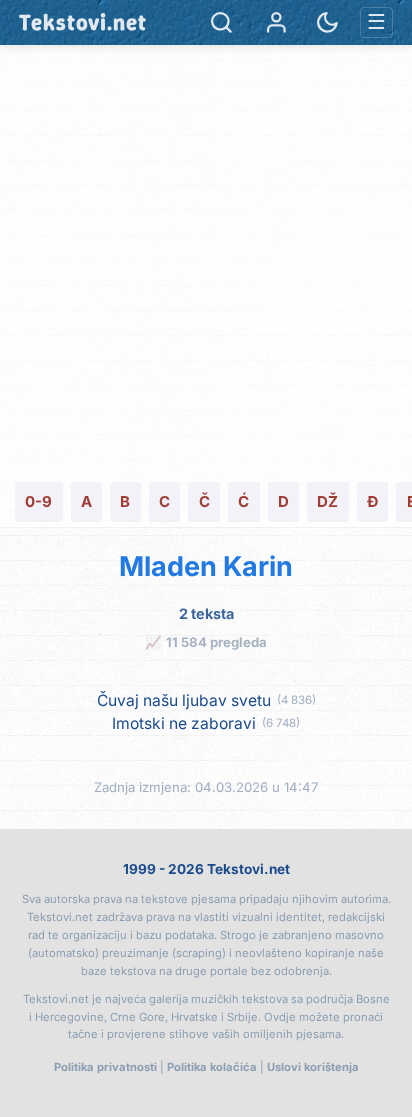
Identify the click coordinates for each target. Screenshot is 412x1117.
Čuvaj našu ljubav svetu (184, 701)
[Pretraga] (221, 22)
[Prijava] (276, 22)
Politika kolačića (212, 1067)
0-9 (38, 501)
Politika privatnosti (105, 1067)
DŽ (327, 501)
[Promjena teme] (327, 22)
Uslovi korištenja (313, 1067)
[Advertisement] (206, 261)
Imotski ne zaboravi (184, 724)
